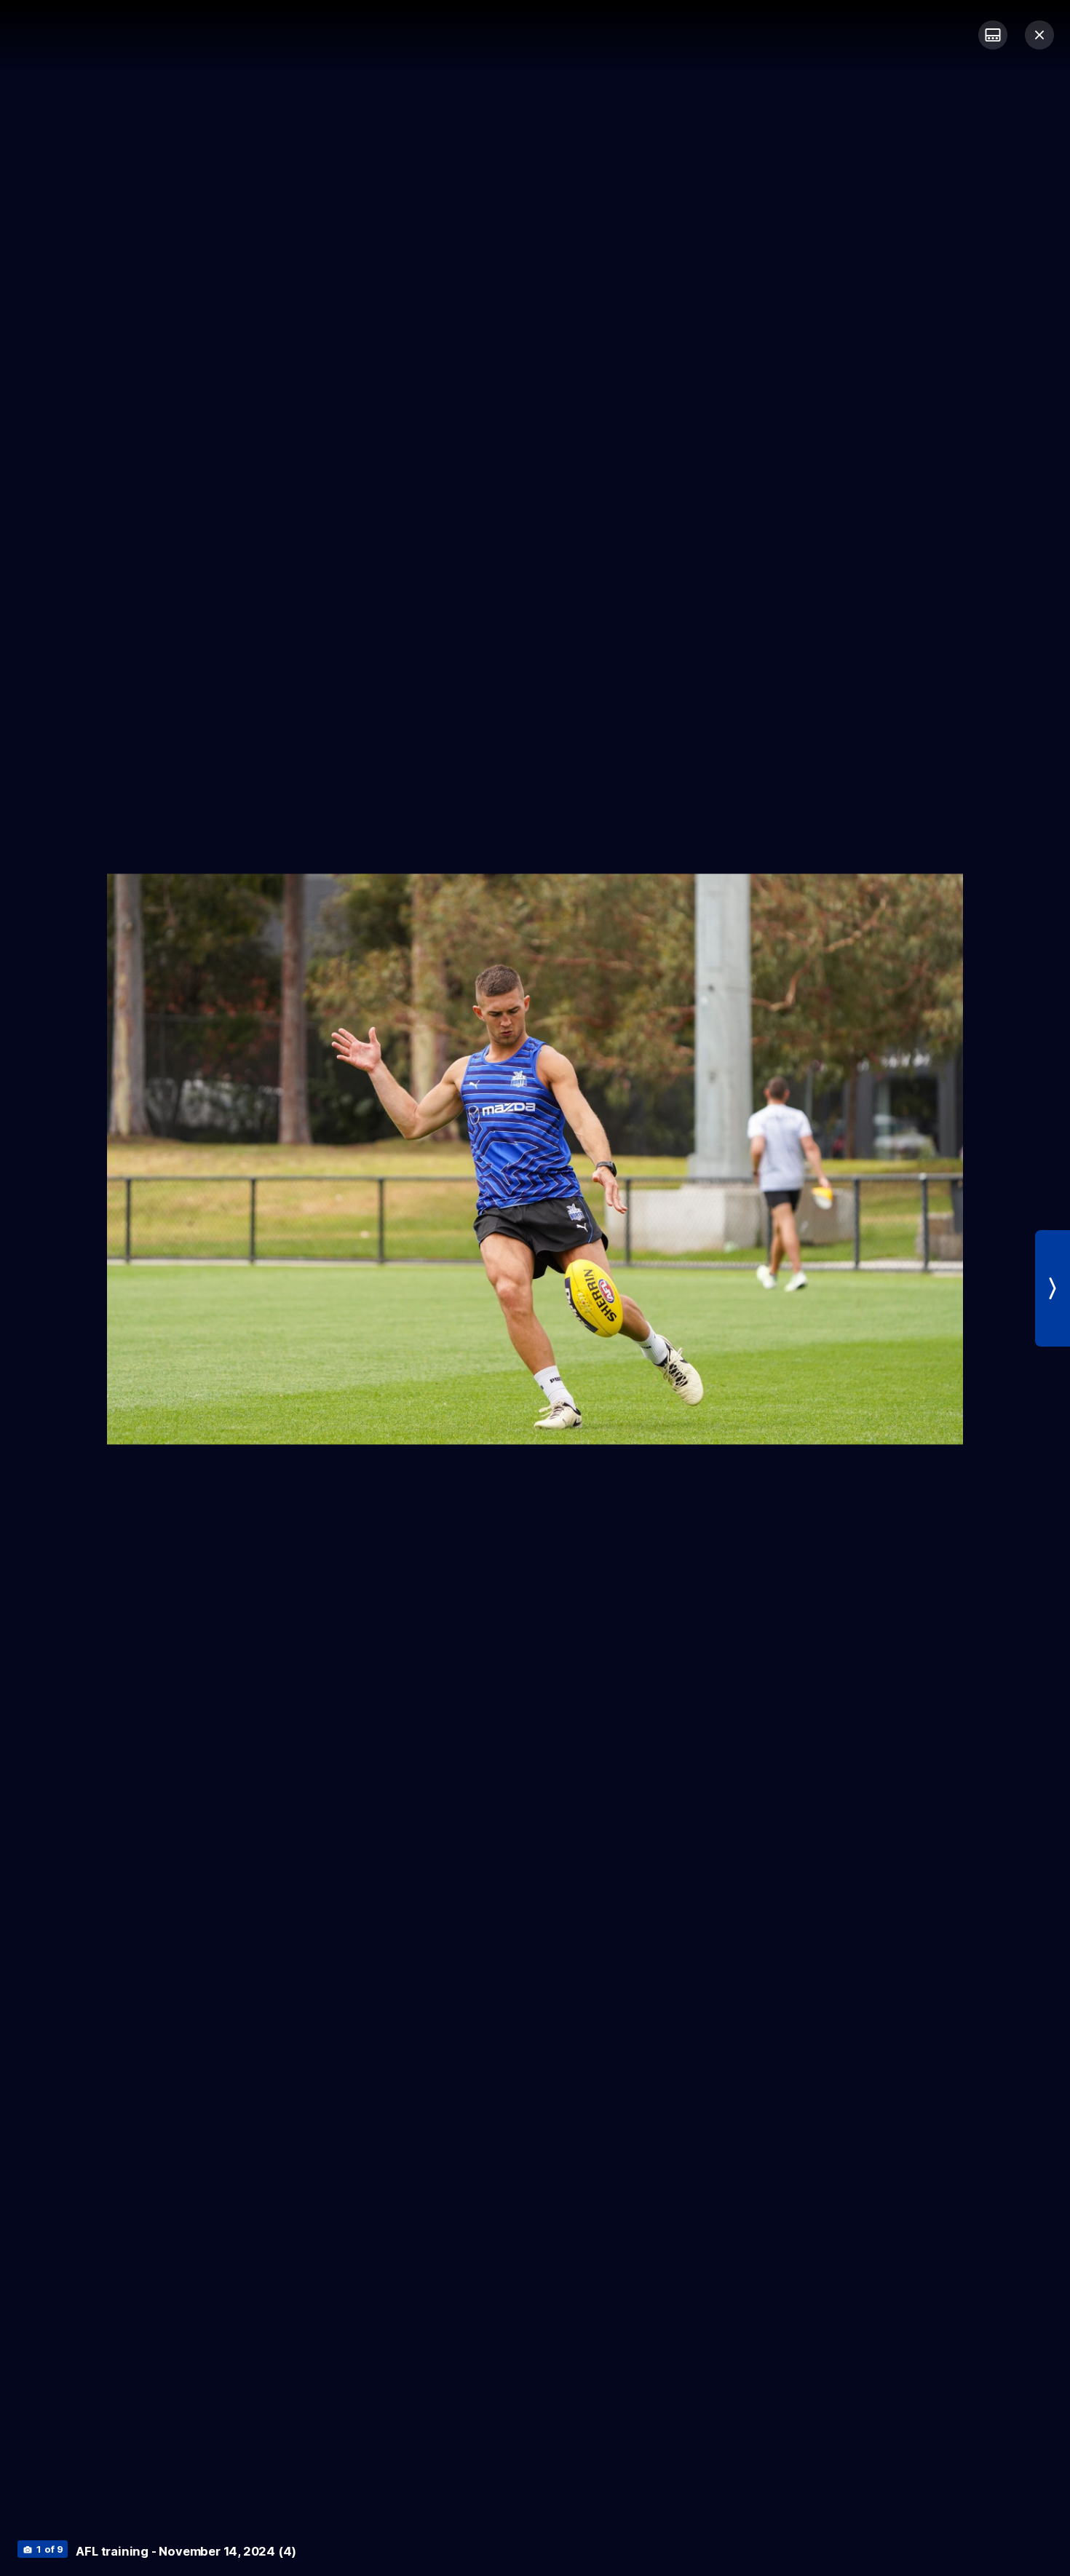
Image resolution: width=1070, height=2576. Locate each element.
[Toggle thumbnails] (993, 35)
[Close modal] (1039, 35)
